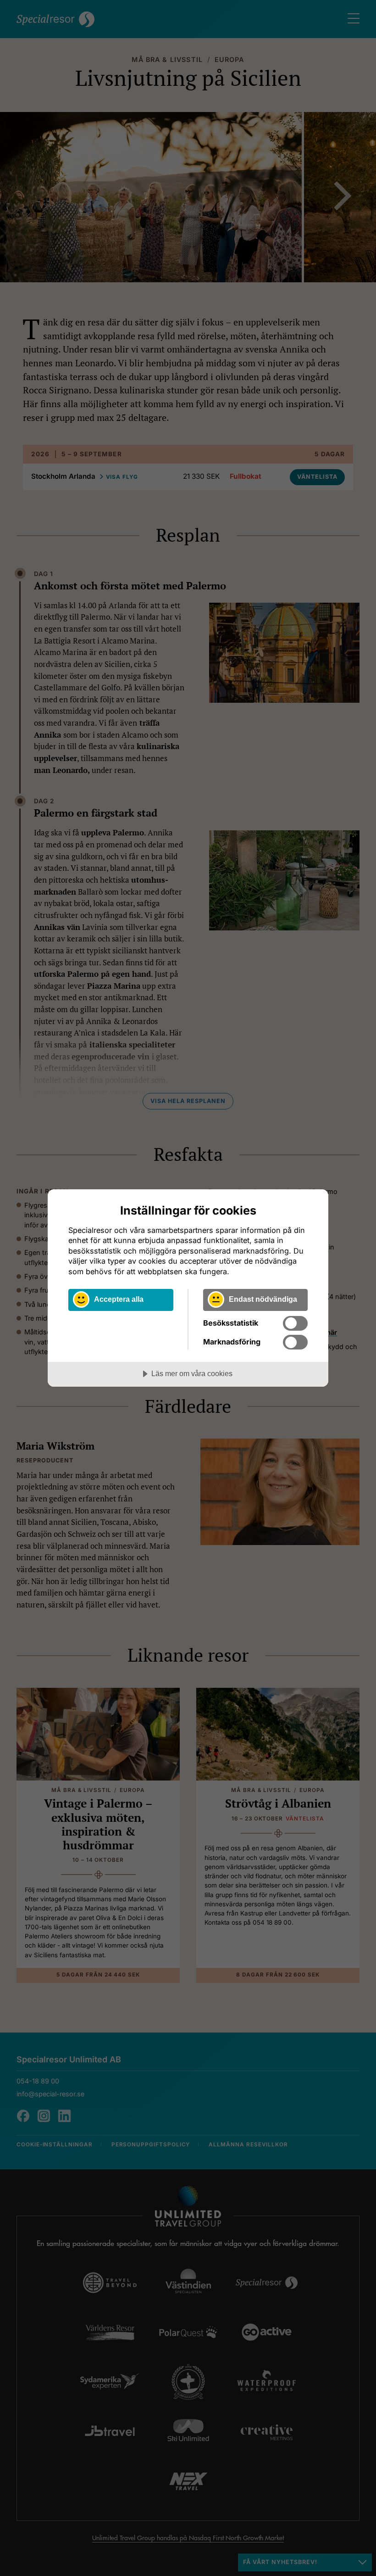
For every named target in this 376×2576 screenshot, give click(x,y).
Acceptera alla (119, 1299)
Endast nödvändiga (263, 1299)
